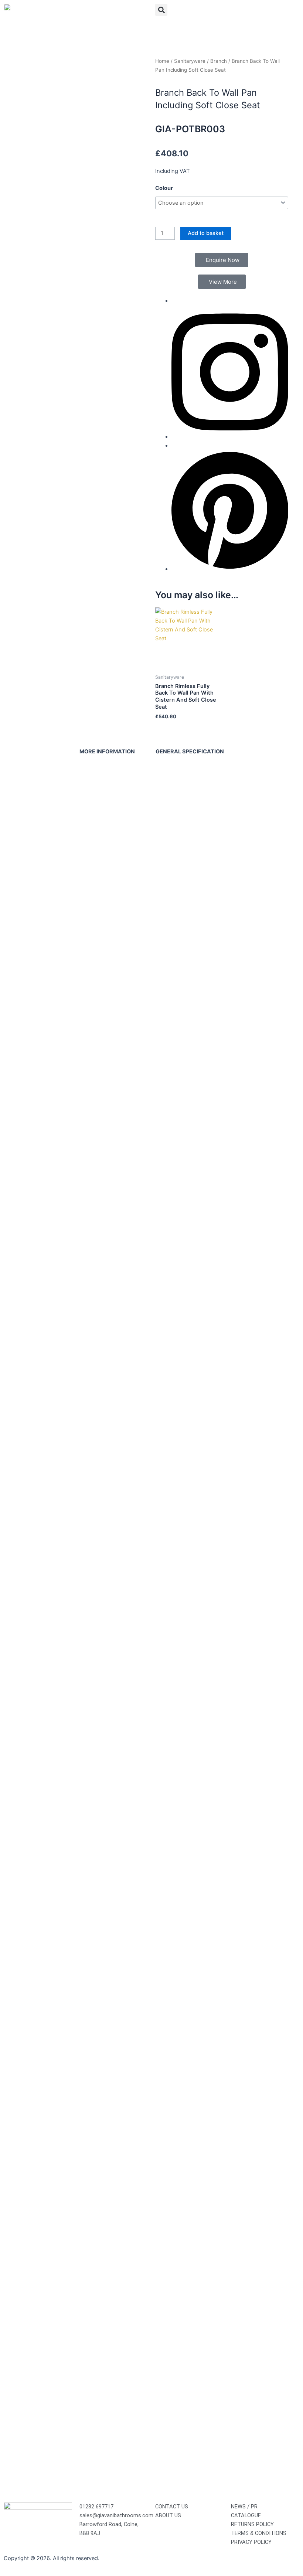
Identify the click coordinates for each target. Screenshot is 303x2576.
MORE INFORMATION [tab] (107, 752)
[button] (161, 10)
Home (162, 61)
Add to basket (206, 233)
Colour (164, 188)
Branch (219, 61)
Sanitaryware (190, 61)
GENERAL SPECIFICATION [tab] (190, 752)
